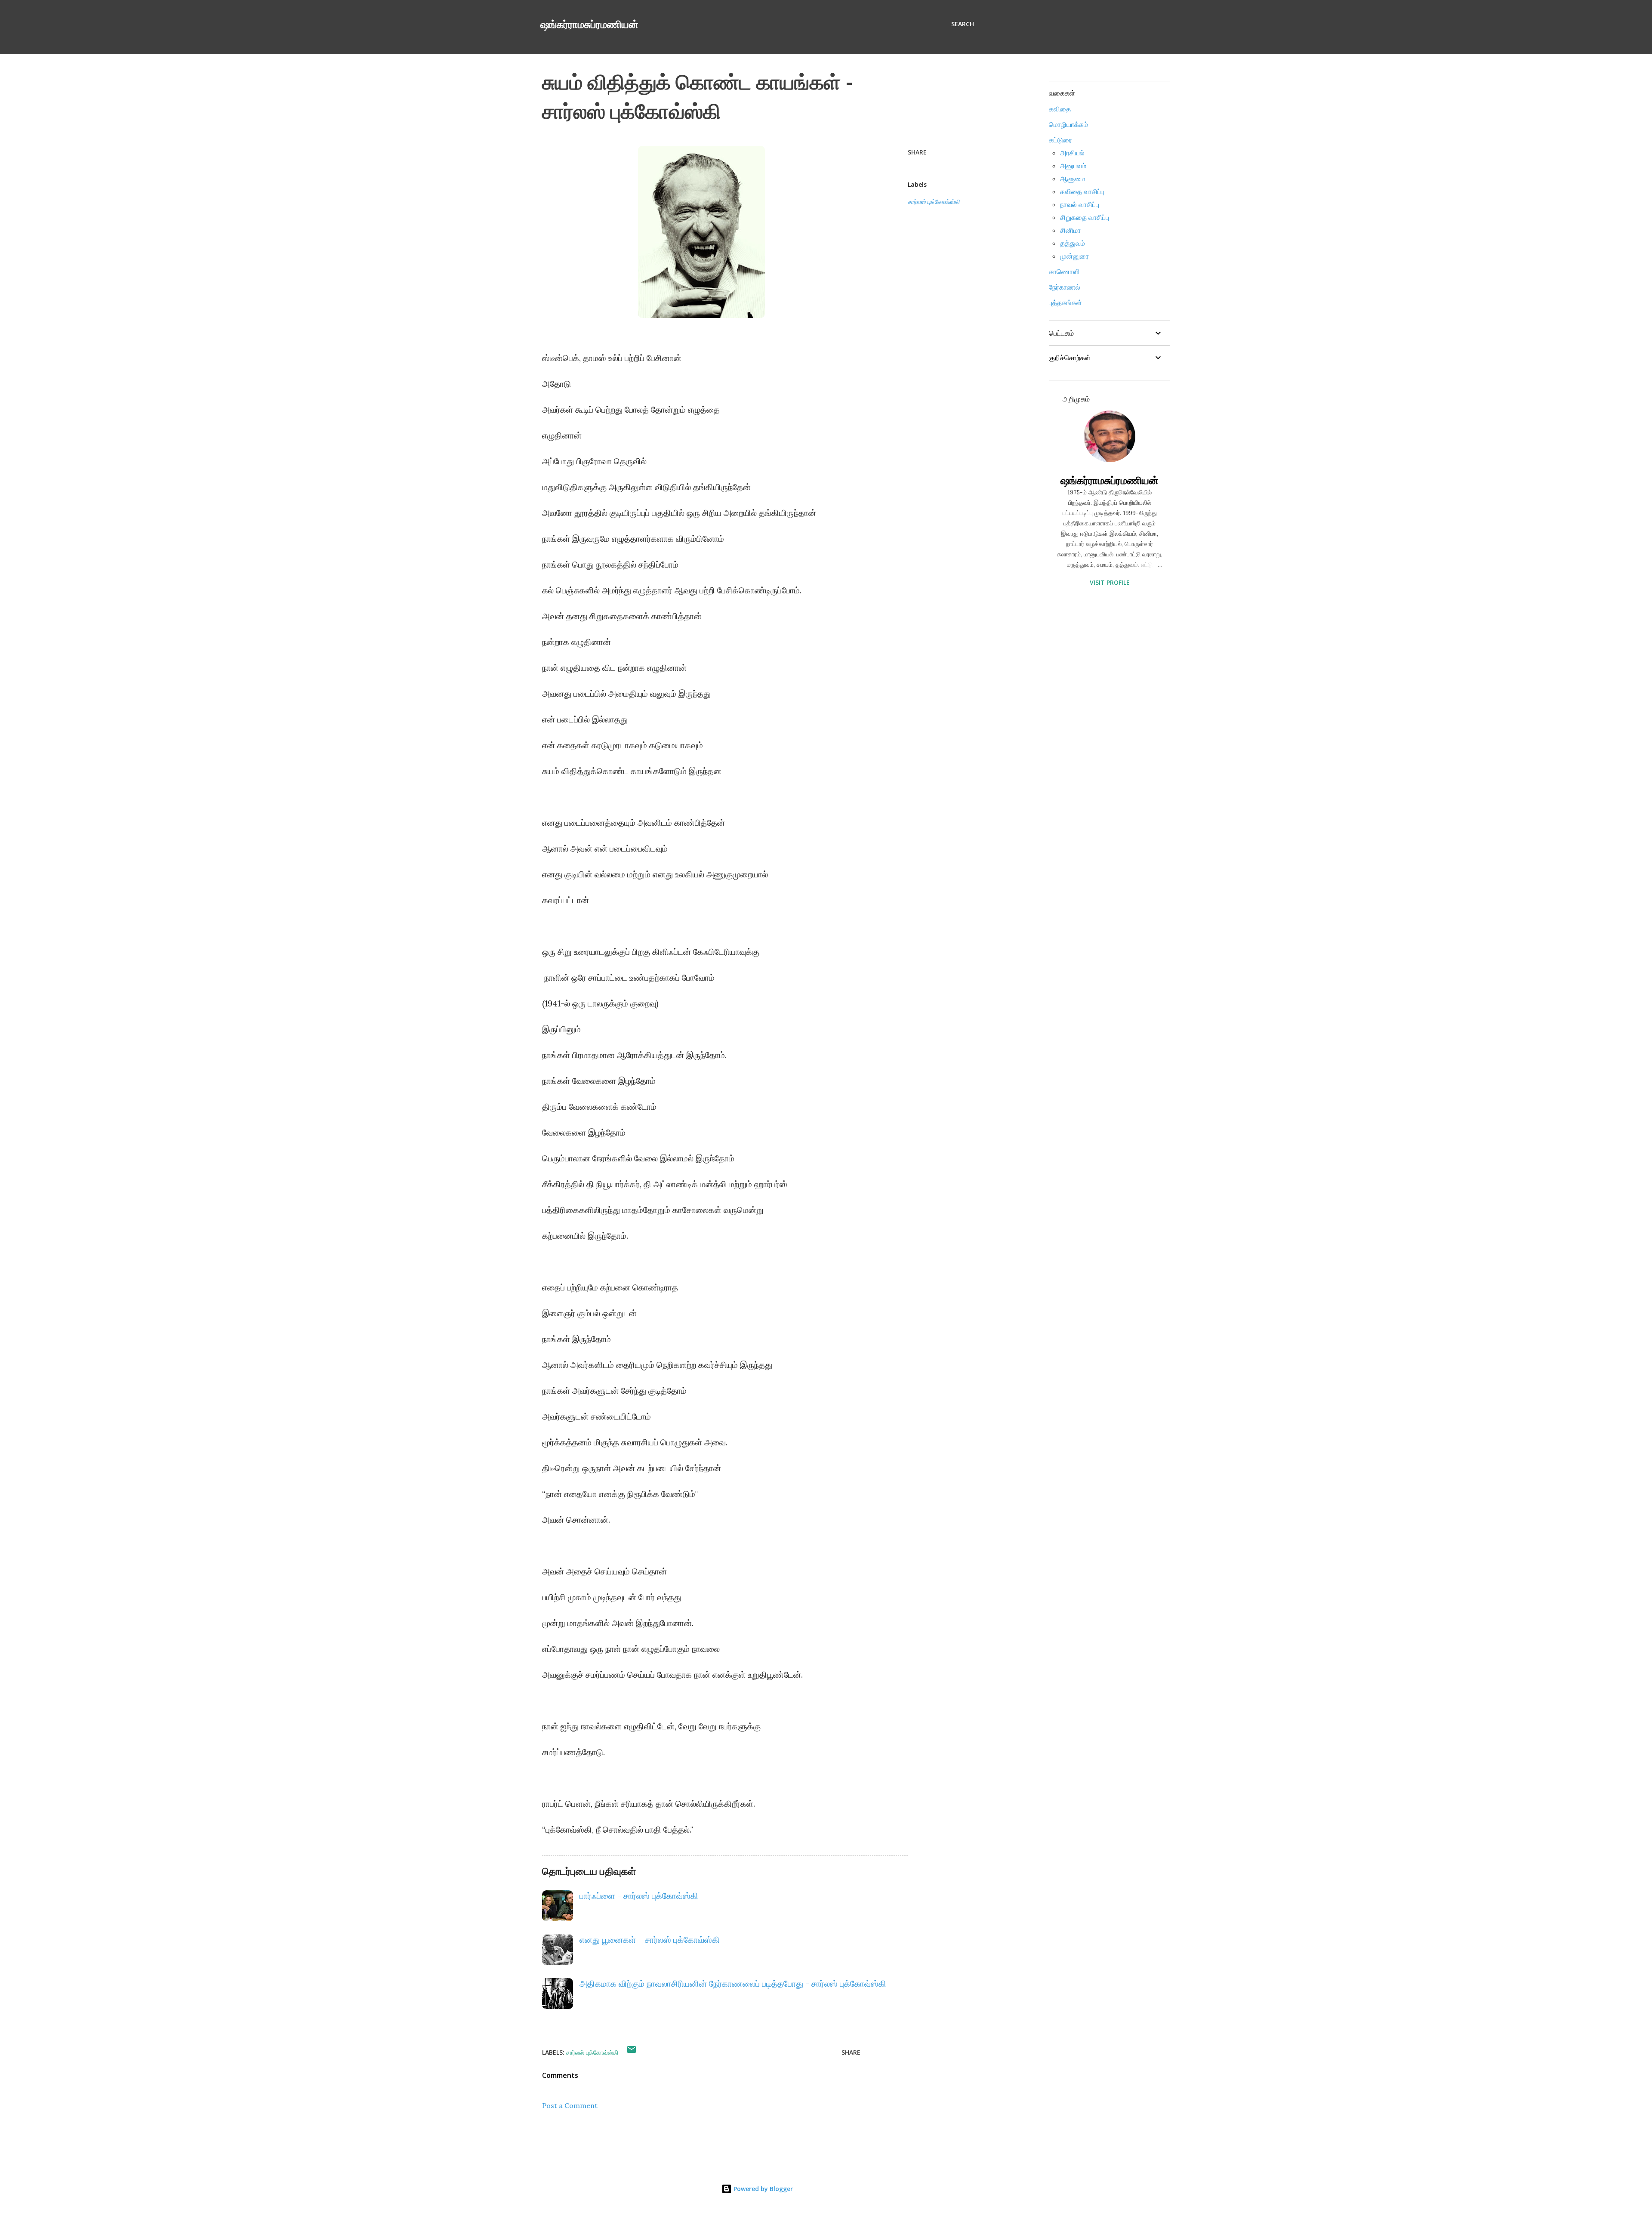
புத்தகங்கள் (1065, 302)
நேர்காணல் (1065, 287)
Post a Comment (570, 2105)
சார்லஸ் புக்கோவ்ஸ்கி (934, 202)
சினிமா (1070, 230)
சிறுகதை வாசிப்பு (1085, 217)
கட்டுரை (1060, 140)
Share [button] (917, 152)
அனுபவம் (1073, 166)
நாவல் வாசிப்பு (1080, 204)
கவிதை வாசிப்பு (1082, 191)
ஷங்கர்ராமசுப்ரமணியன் (589, 24)
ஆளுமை (1073, 179)
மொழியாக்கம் (1068, 124)
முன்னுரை (1074, 256)
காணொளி (1064, 272)
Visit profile (1110, 582)
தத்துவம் (1073, 243)
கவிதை (1060, 109)
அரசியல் (1072, 153)
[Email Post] (632, 2052)
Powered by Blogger (762, 2189)
